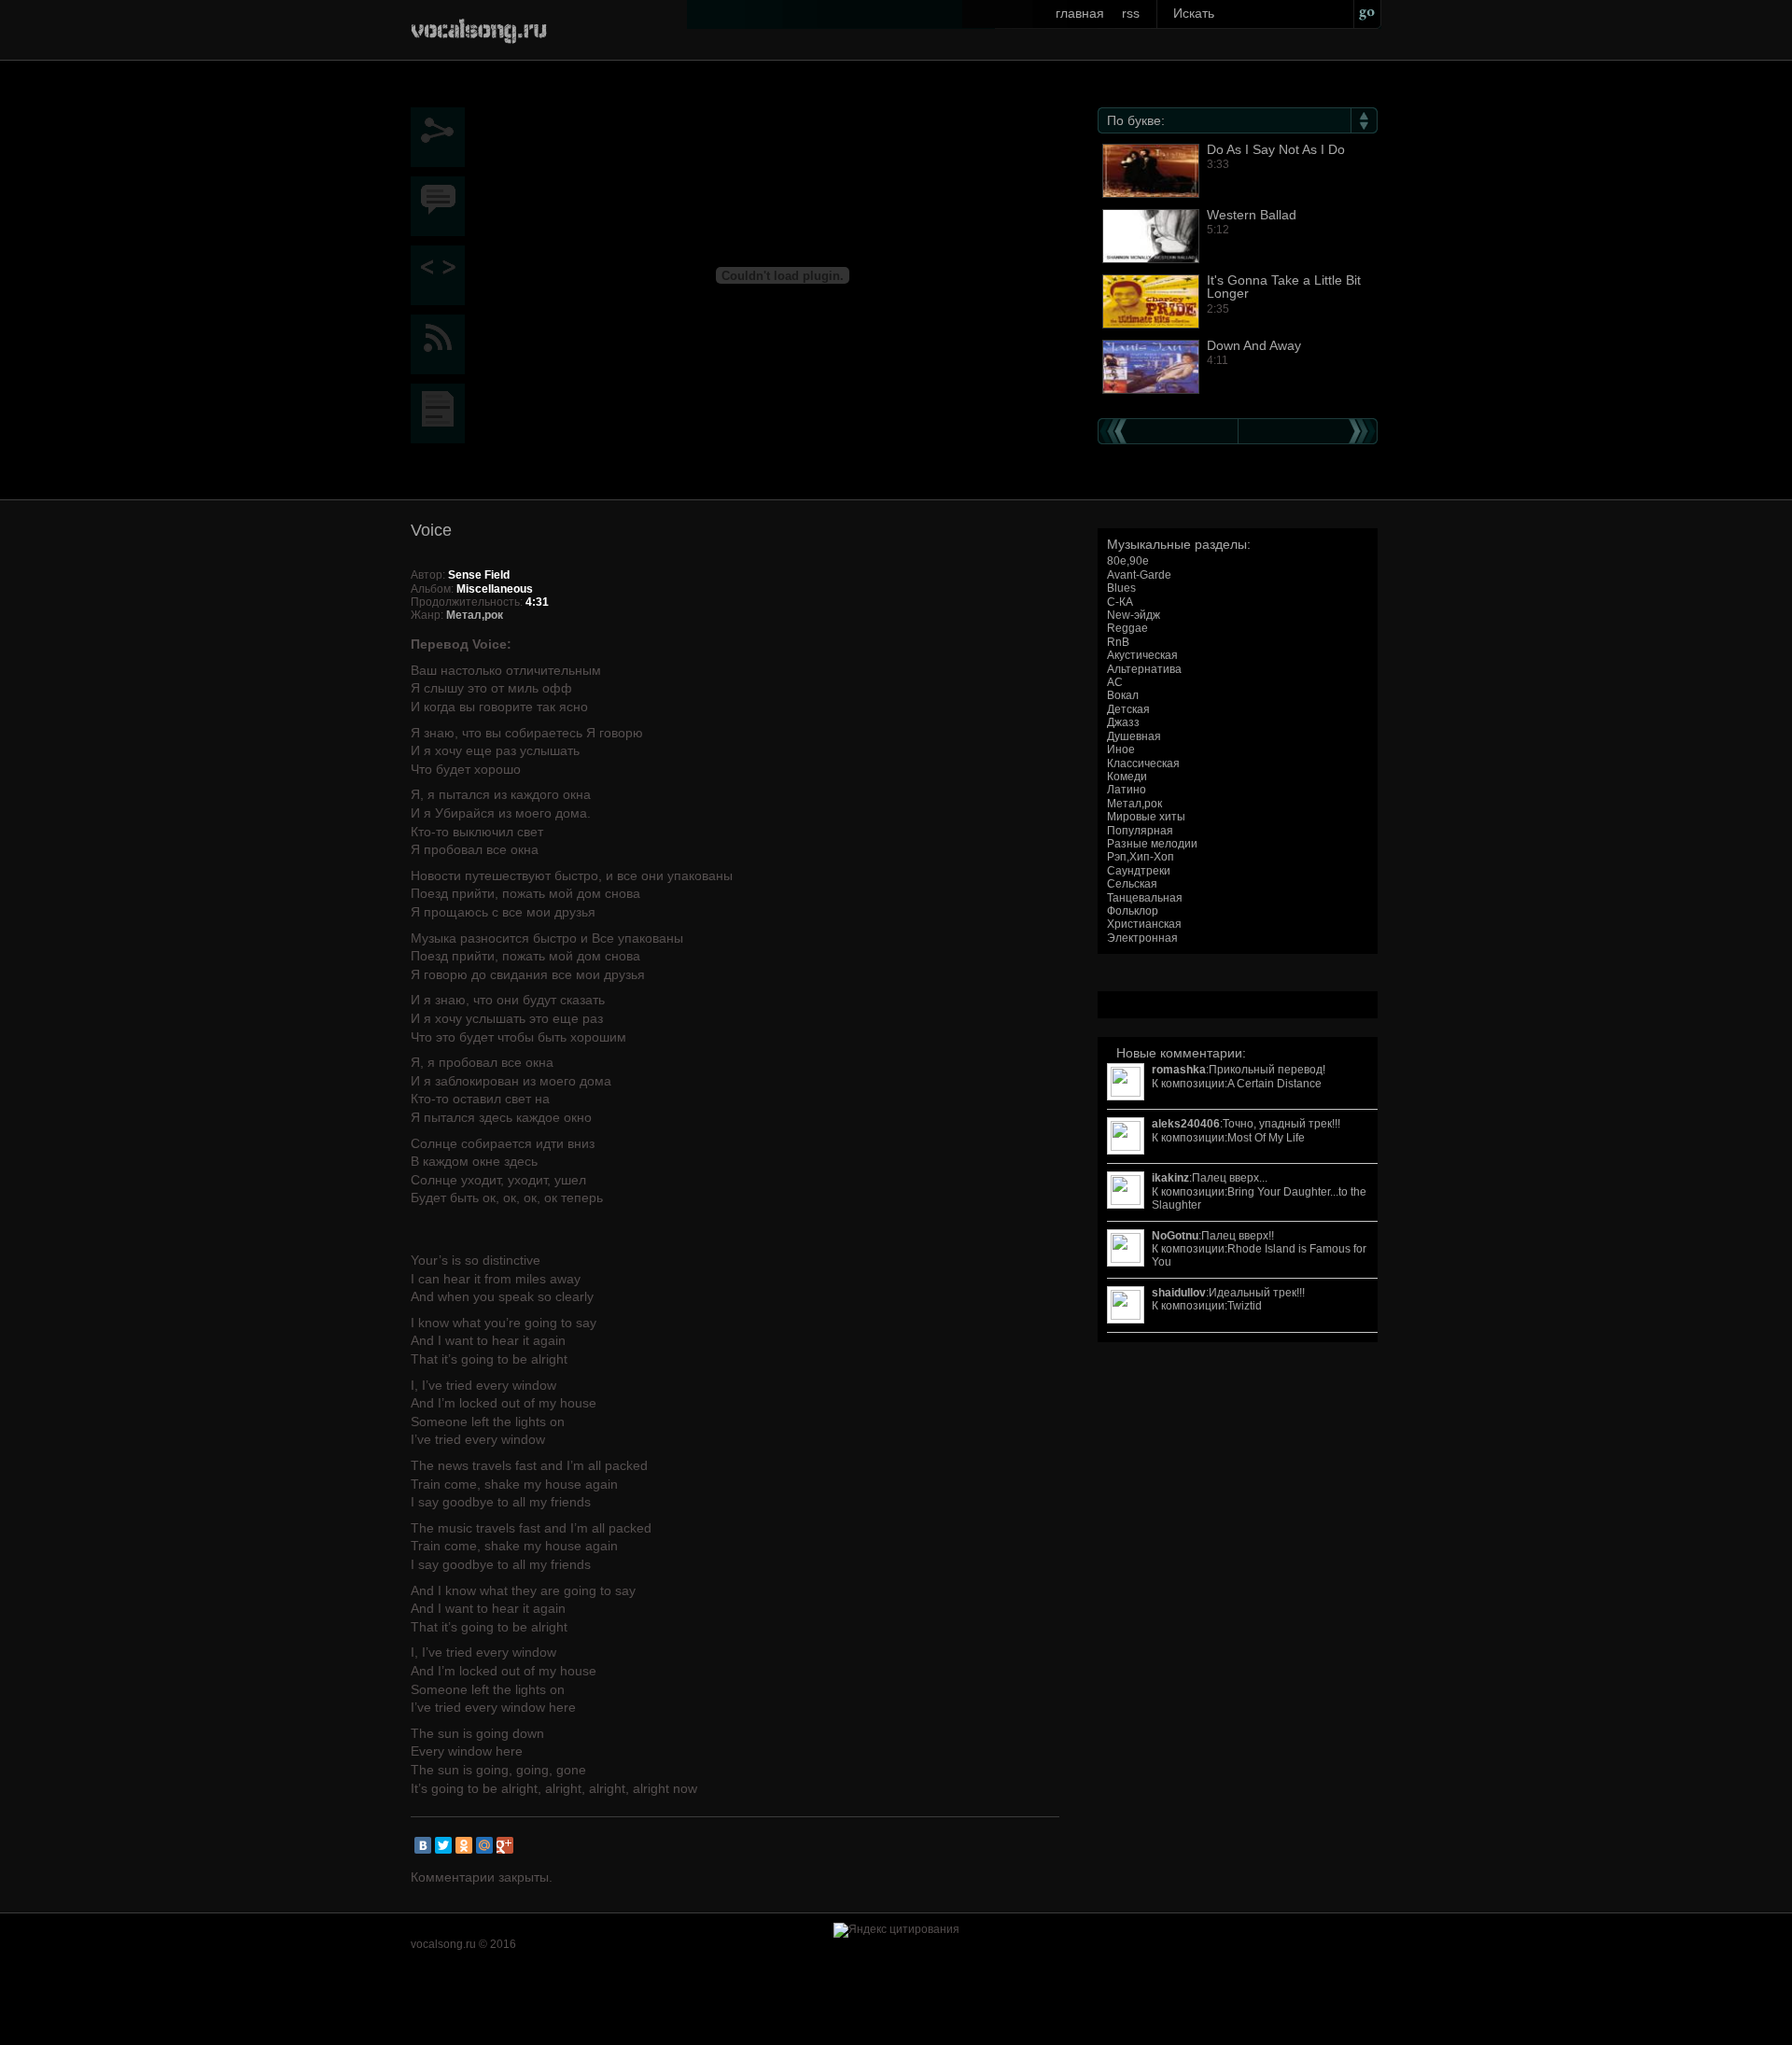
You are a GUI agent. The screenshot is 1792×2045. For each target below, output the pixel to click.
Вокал (1123, 695)
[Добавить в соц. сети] (442, 137)
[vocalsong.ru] (479, 28)
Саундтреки (1139, 871)
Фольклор (1133, 911)
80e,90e (1128, 561)
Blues (1121, 588)
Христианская (1144, 924)
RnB (1118, 642)
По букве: (1136, 120)
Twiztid (1245, 1306)
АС (1115, 682)
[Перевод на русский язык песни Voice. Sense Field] (442, 413)
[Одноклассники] (464, 1845)
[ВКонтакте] (423, 1845)
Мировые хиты (1146, 817)
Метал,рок (1134, 804)
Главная (1080, 13)
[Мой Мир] (484, 1845)
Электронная (1142, 938)
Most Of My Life (1266, 1138)
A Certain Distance (1274, 1084)
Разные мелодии (1152, 844)
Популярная (1140, 831)
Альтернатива (1144, 669)
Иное (1121, 749)
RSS (1131, 13)
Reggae (1127, 628)
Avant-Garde (1139, 575)
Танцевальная (1145, 898)
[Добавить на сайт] (442, 275)
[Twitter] (443, 1845)
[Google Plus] (505, 1845)
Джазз (1123, 722)
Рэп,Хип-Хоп (1141, 857)
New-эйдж (1134, 615)
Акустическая (1142, 655)
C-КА (1120, 602)
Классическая (1143, 763)
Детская (1128, 709)
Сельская (1132, 884)
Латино (1127, 790)
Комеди (1127, 777)
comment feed (442, 344)
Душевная (1134, 736)
